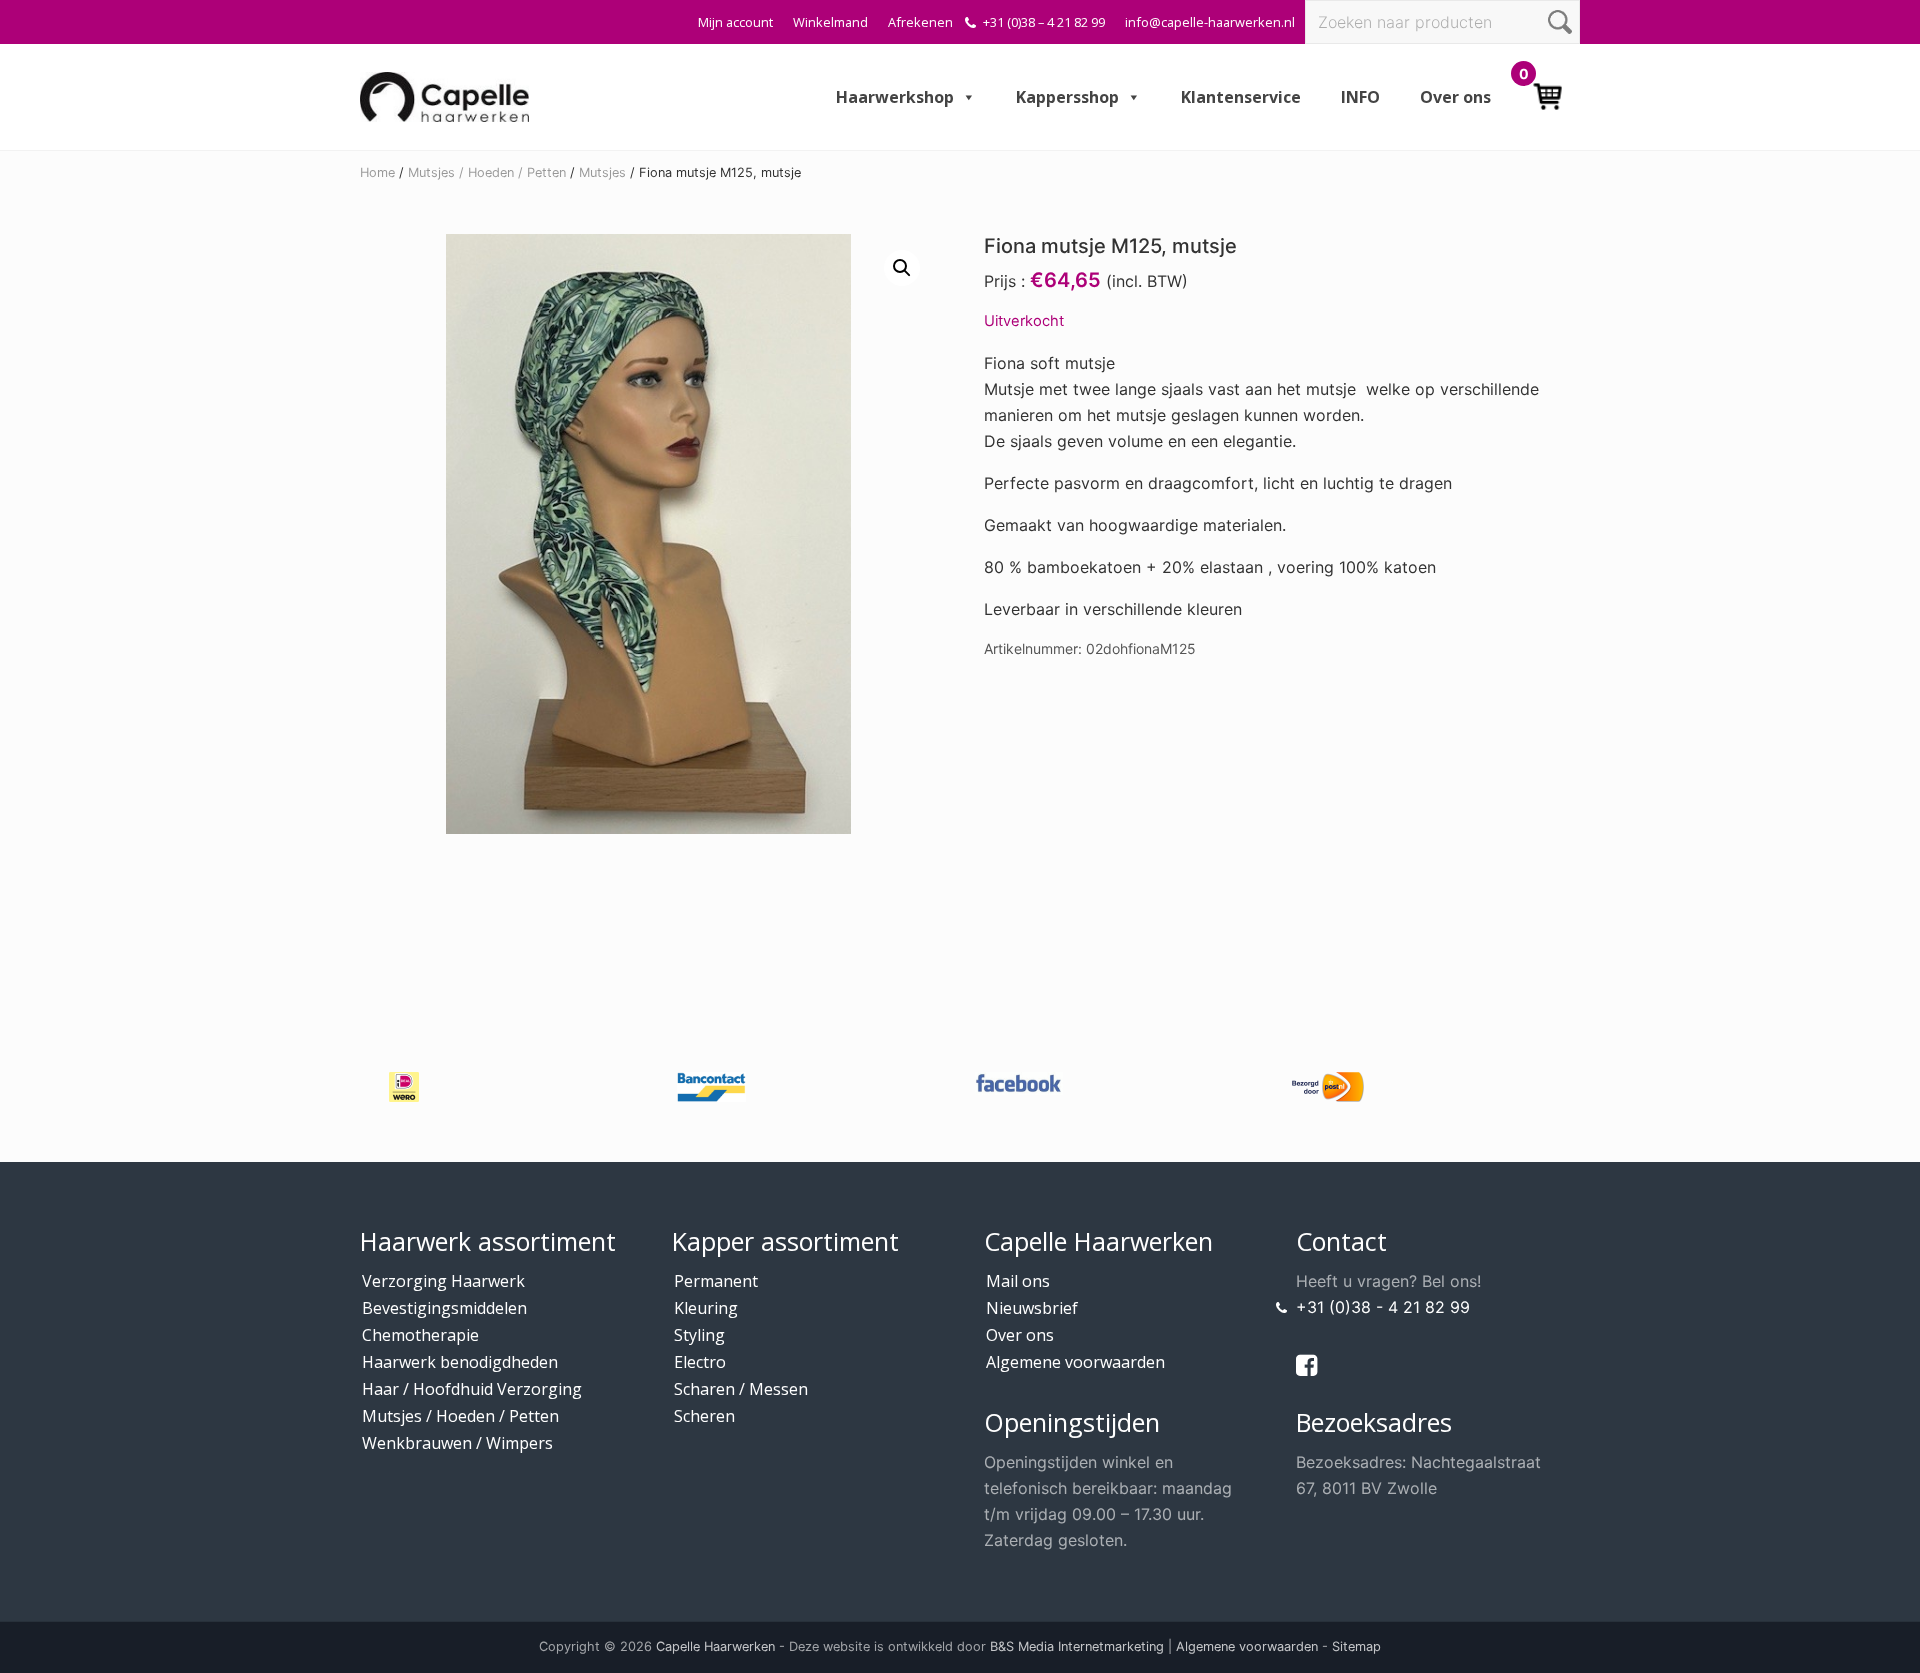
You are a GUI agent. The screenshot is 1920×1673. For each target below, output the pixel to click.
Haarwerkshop (895, 97)
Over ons (1455, 97)
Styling (699, 1335)
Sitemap (1356, 1646)
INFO (1360, 97)
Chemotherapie (420, 1335)
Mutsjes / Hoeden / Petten (487, 172)
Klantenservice (1241, 97)
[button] (902, 268)
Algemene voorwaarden (1075, 1362)
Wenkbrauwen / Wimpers (457, 1443)
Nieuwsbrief (1032, 1308)
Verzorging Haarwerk (443, 1281)
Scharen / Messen (741, 1389)
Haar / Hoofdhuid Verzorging (472, 1389)
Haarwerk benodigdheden (460, 1362)
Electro (700, 1362)
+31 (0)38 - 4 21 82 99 (1383, 1307)
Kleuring (706, 1308)
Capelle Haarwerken (715, 1646)
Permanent (716, 1281)
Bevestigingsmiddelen (444, 1308)
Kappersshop (1067, 97)
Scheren (704, 1416)
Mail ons (1018, 1281)
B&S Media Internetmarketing (1077, 1646)
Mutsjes (602, 172)
